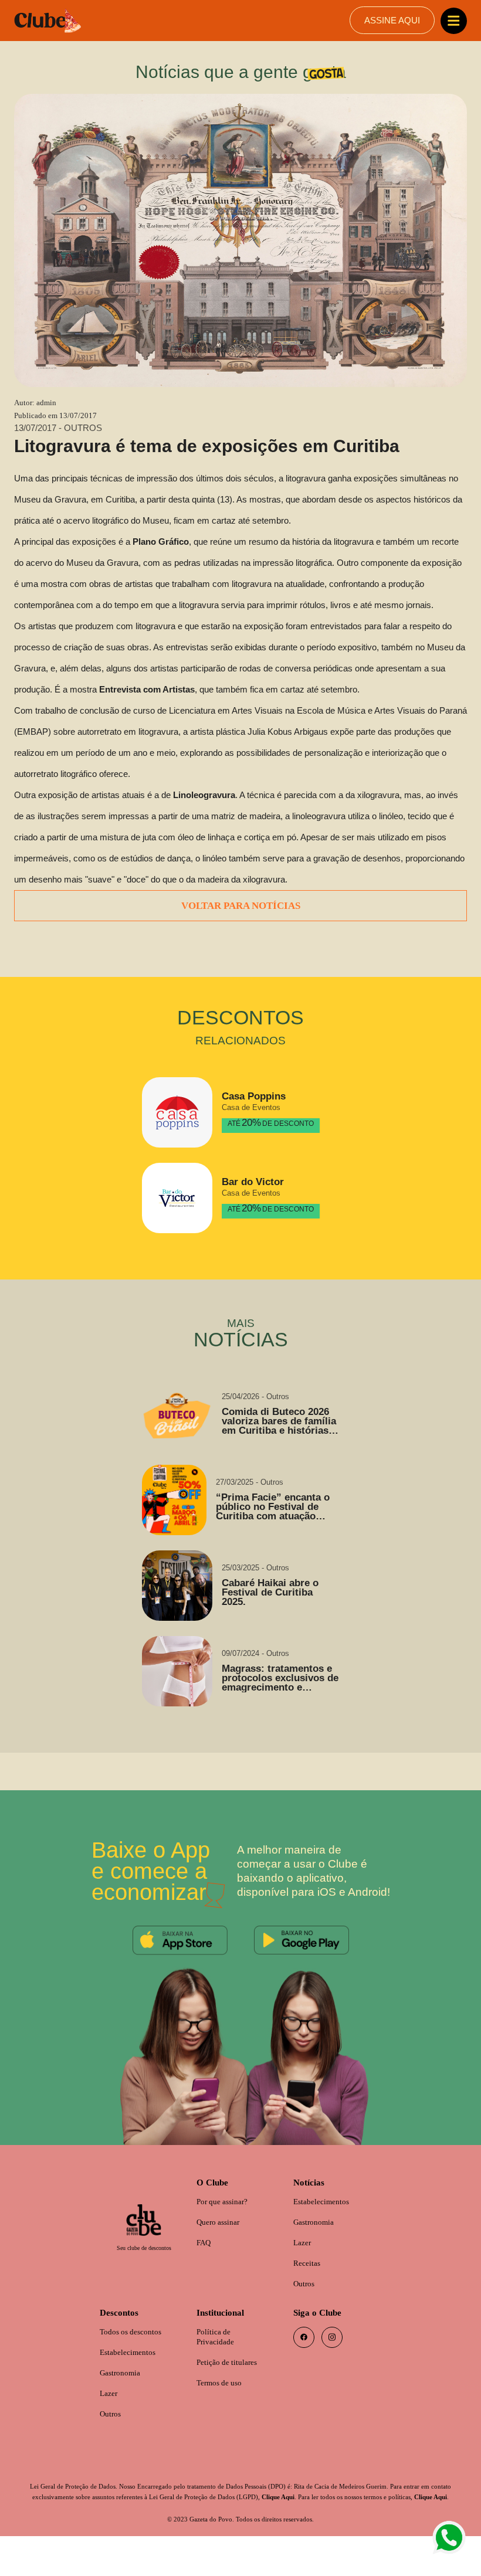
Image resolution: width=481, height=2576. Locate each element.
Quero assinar (221, 2246)
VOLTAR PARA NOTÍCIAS (240, 928)
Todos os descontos (133, 2359)
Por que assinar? (226, 2225)
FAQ (204, 2267)
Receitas (309, 2288)
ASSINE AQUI (392, 21)
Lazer (303, 2267)
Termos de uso (222, 2412)
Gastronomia (316, 2246)
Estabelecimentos (325, 2225)
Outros (306, 2309)
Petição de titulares (231, 2390)
